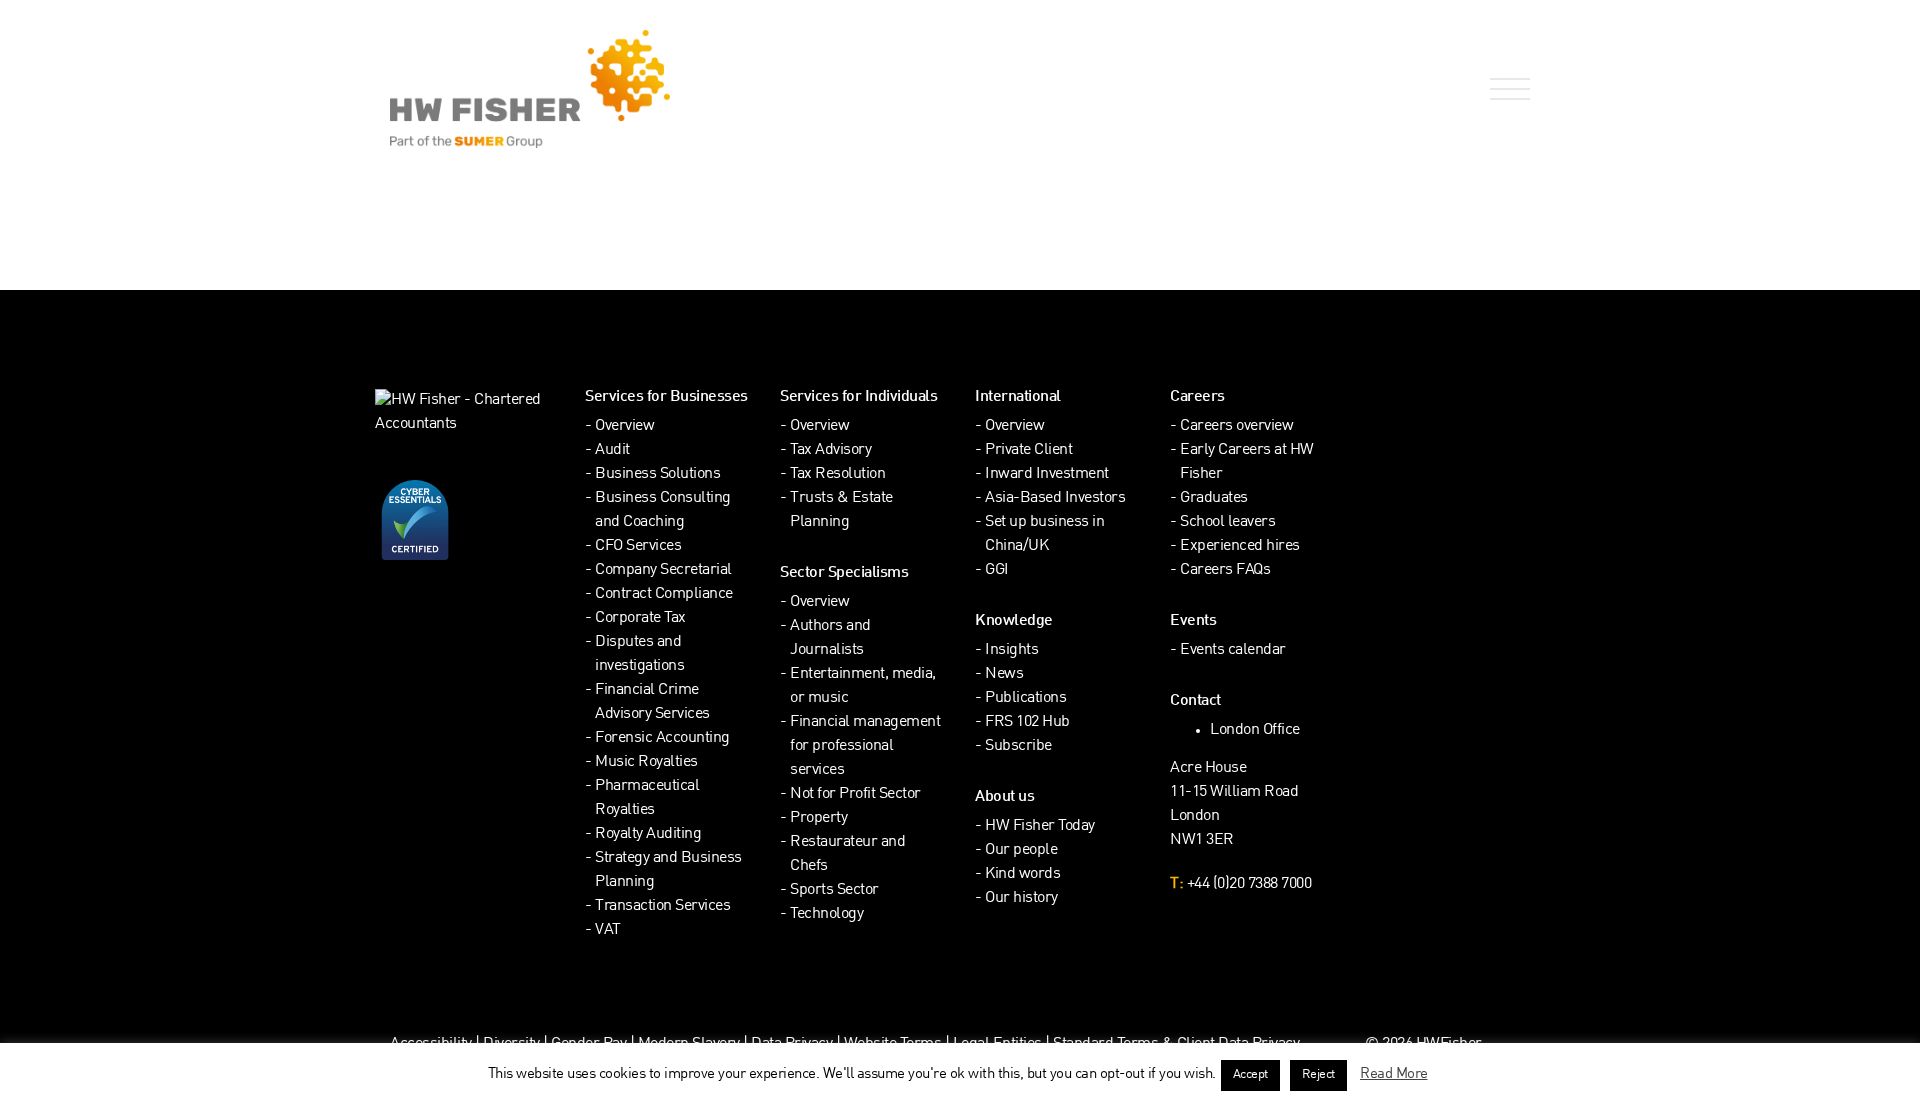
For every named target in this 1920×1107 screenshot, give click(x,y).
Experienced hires (1240, 546)
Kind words (1022, 874)
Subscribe (1018, 746)
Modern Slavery (691, 1044)
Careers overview (1236, 426)
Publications (1025, 698)
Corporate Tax (640, 618)
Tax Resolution (837, 474)
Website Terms (893, 1044)
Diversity (511, 1044)
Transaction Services (662, 906)
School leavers (1227, 522)
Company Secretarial (663, 570)
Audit (612, 450)
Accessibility (431, 1044)
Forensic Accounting (662, 738)
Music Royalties (646, 762)
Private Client (1028, 450)
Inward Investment (1047, 474)
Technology (826, 914)
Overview (624, 426)
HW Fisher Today (1040, 826)
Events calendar (1233, 650)
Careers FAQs (1225, 570)
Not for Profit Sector (855, 794)
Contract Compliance (664, 594)
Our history (1021, 898)
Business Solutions (657, 474)
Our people (1021, 850)
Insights (1011, 650)
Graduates (1214, 498)
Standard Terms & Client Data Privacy (1176, 1044)
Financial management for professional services (865, 746)
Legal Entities (997, 1044)
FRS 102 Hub (1027, 722)
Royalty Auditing (648, 834)
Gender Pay (588, 1044)
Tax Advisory (830, 450)
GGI (997, 570)
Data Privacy (791, 1044)
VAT (608, 930)
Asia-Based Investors (1055, 498)
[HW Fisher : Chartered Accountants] (667, 89)
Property (818, 818)
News (1004, 674)
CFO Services (638, 546)
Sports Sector (834, 890)
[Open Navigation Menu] (1506, 89)
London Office (1255, 730)
